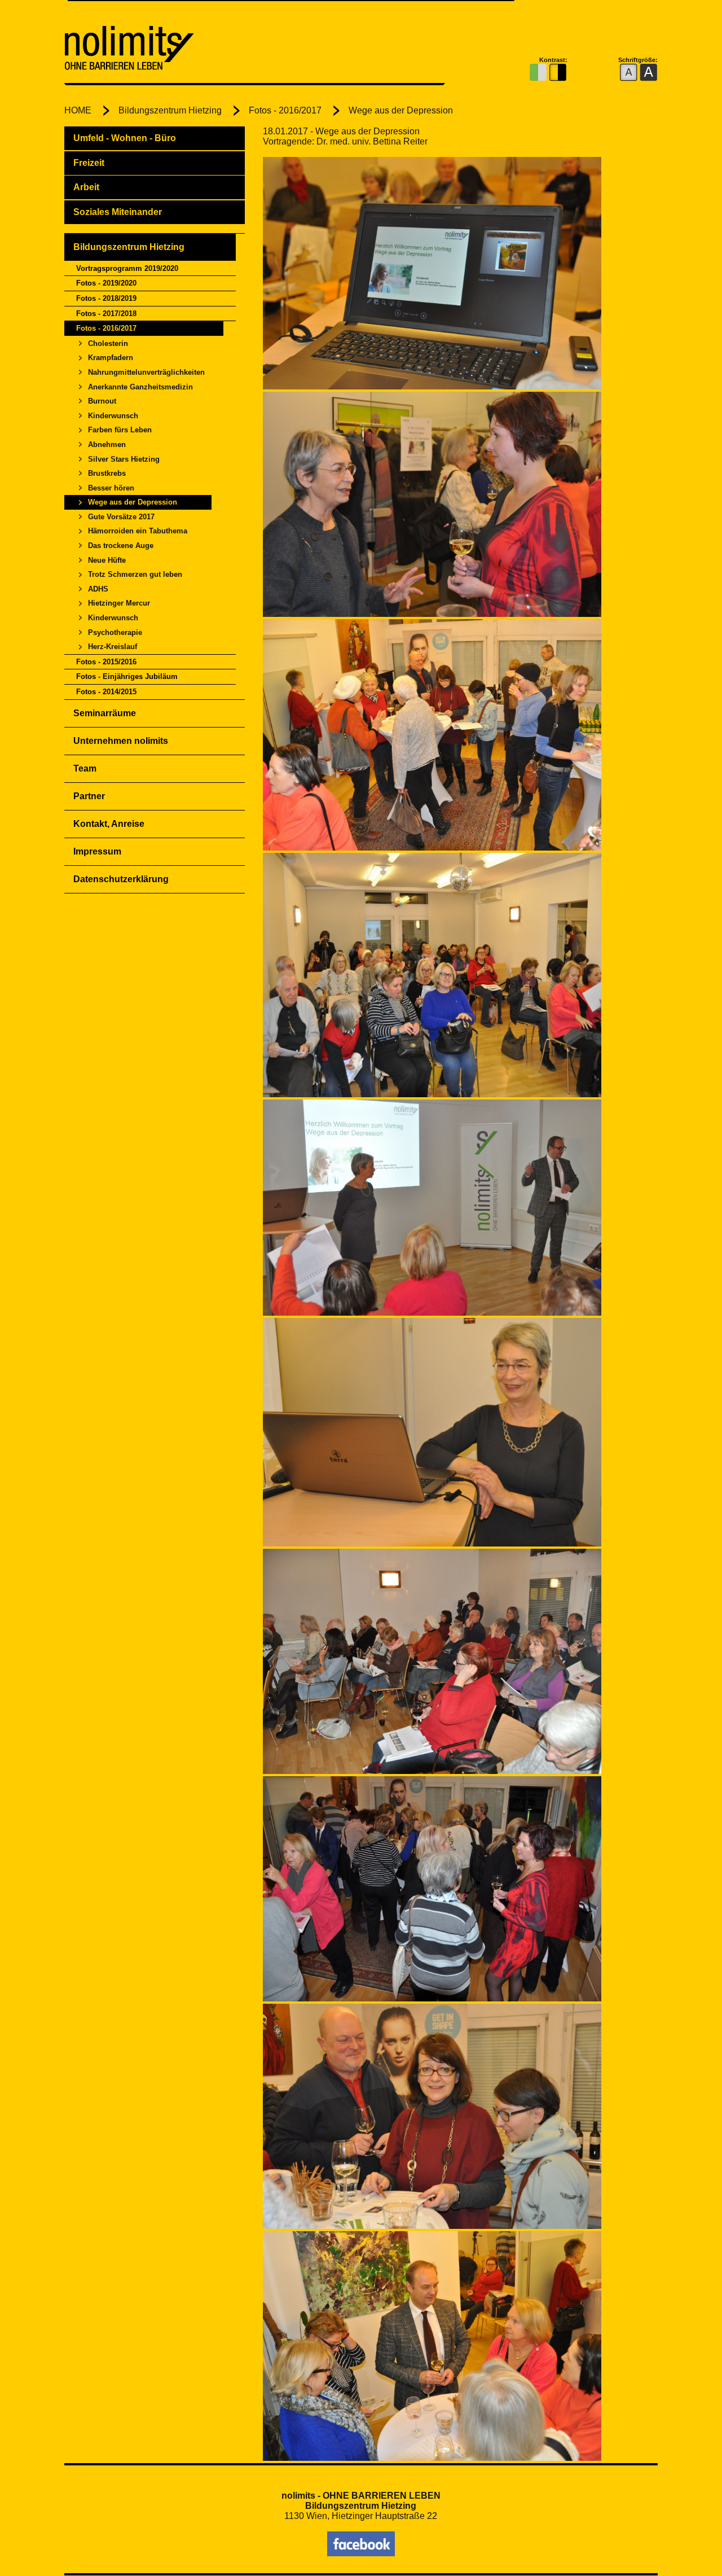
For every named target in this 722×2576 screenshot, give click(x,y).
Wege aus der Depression (401, 110)
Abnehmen (107, 444)
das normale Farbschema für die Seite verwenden (538, 73)
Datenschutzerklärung (121, 879)
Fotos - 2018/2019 (106, 298)
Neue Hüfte (107, 560)
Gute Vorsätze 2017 (121, 517)
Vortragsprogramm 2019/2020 (127, 268)
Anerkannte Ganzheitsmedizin (140, 387)
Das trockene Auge (121, 546)
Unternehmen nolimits (121, 741)
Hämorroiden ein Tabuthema (138, 531)
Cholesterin (108, 343)
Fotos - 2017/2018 (106, 314)
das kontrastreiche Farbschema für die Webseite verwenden (558, 73)
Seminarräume (105, 713)
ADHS (98, 589)
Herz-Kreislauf (113, 647)
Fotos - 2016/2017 (285, 110)
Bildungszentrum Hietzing (170, 110)
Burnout (102, 401)
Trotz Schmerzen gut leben (135, 574)
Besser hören (111, 488)
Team (85, 768)
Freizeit (89, 163)
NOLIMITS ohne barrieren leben (200, 50)
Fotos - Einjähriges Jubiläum (127, 676)
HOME (78, 110)
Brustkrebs (107, 473)
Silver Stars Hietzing (124, 459)
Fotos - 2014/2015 (106, 692)
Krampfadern (111, 358)
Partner (89, 796)
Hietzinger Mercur (119, 603)
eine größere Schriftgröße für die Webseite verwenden (648, 73)
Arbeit (86, 187)
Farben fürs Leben (120, 430)
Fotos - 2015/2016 (106, 662)
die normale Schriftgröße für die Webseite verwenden (629, 73)
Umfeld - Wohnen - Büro (125, 138)
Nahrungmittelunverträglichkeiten (146, 372)
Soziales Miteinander (118, 212)
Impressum (97, 851)
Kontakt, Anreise (109, 824)
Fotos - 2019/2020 (106, 283)
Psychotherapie (115, 632)
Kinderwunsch (113, 416)
